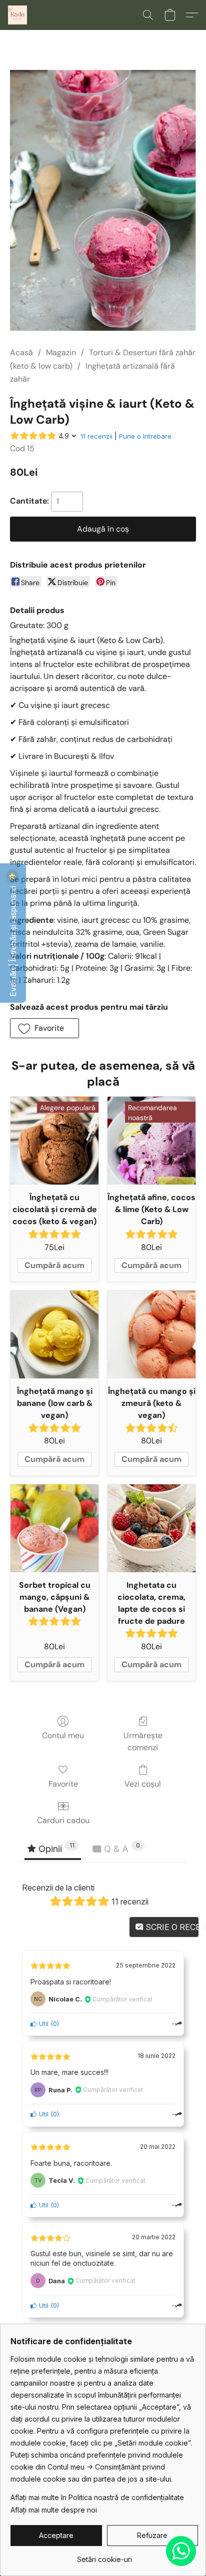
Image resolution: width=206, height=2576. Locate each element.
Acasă (21, 352)
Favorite (63, 1784)
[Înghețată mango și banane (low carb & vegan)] (54, 1334)
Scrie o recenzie (171, 1927)
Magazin (61, 352)
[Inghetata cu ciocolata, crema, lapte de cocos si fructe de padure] (151, 1528)
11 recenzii (96, 436)
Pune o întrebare (145, 436)
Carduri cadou (63, 1820)
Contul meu (63, 1735)
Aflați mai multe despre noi (54, 2510)
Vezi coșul (143, 1784)
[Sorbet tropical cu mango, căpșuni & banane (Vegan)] (54, 1528)
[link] (104, 2556)
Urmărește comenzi (143, 1741)
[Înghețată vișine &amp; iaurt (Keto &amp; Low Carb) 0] (103, 200)
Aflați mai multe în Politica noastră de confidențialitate (97, 2497)
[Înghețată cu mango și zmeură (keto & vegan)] (151, 1334)
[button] (18, 15)
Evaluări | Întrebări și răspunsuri (13, 940)
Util (43, 2024)
